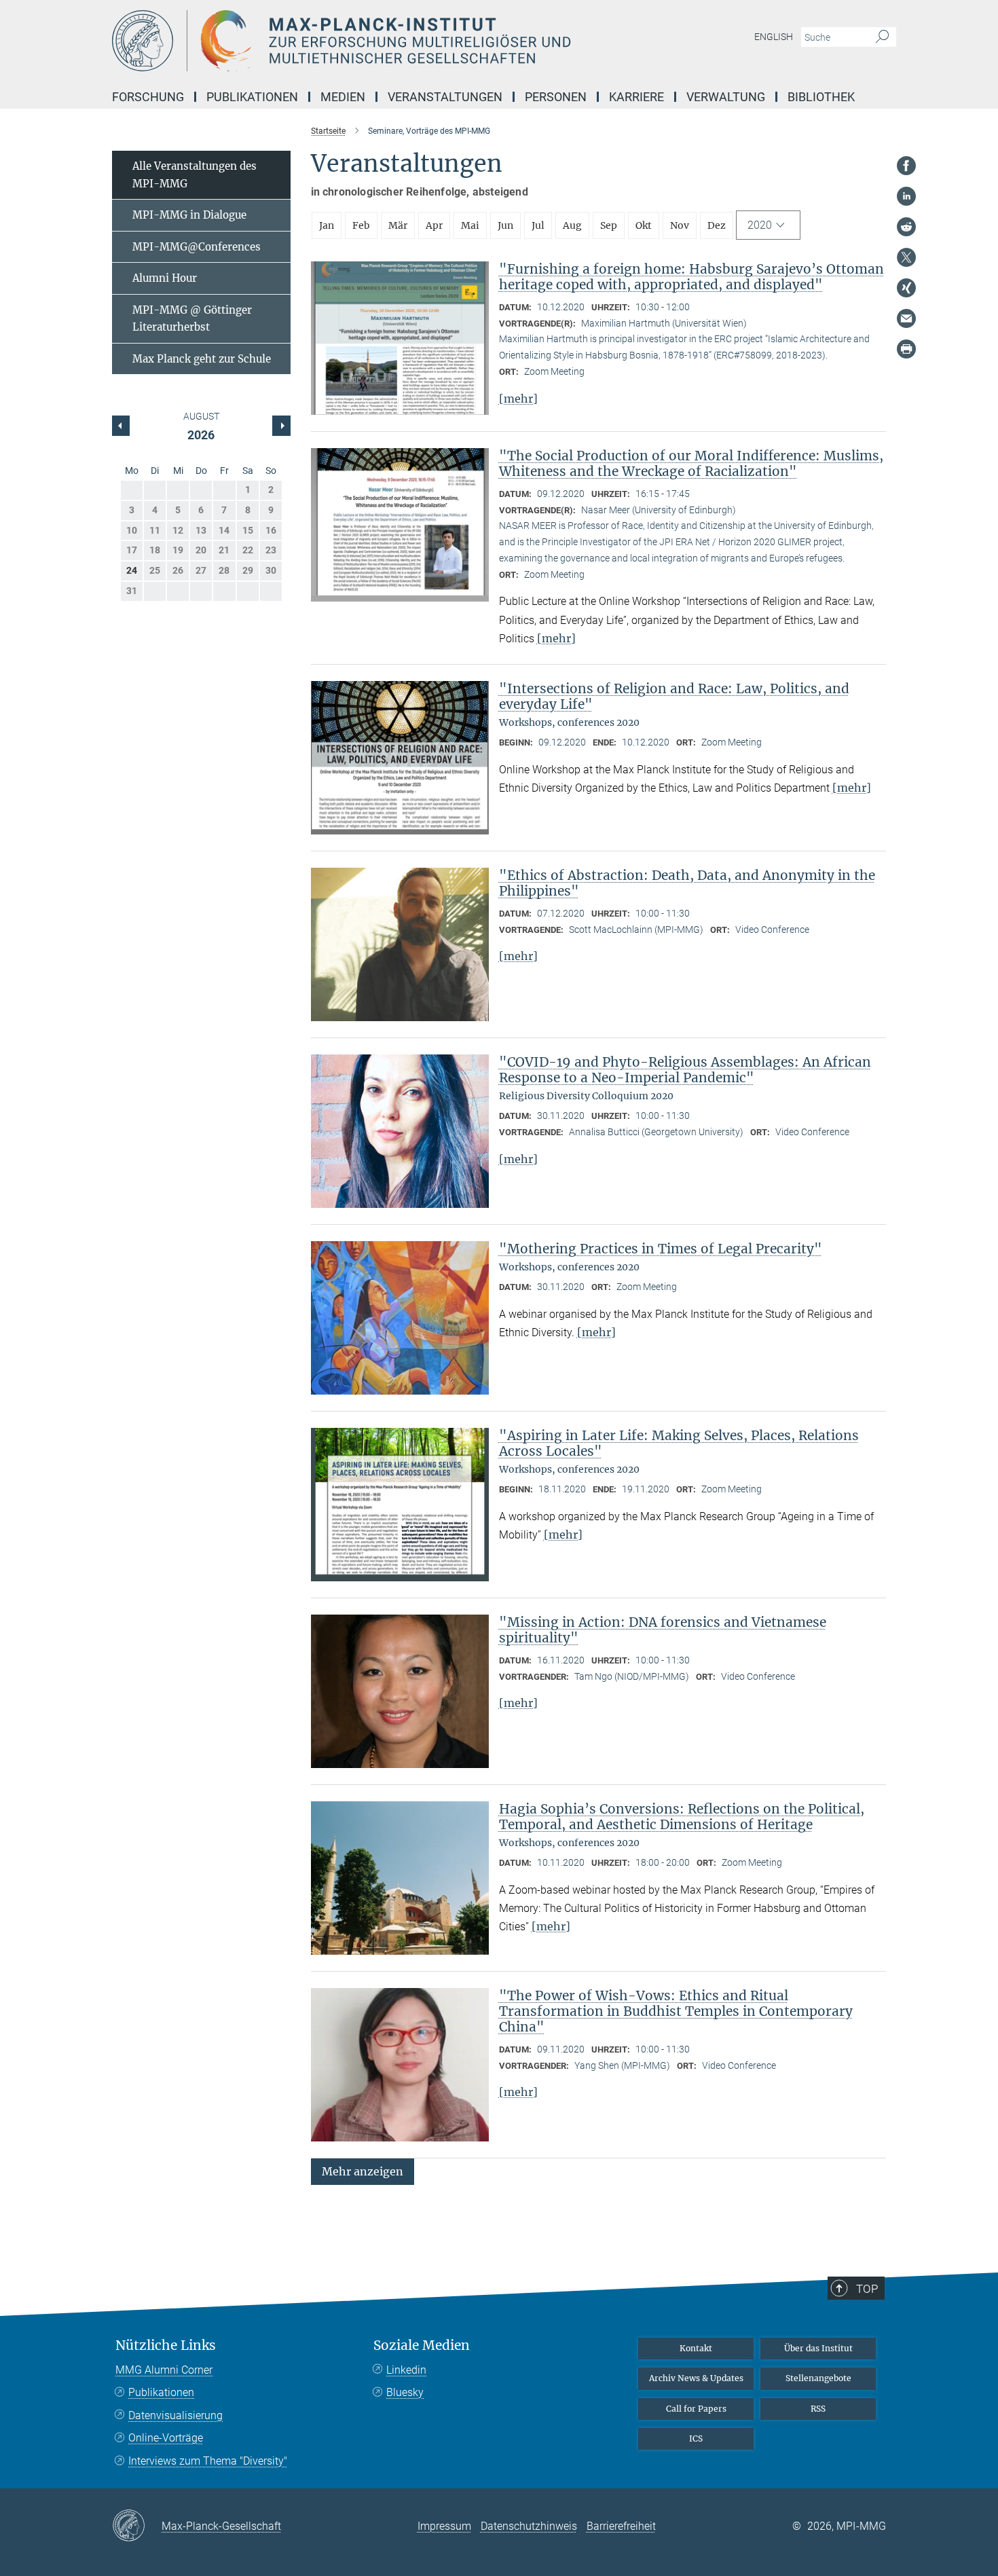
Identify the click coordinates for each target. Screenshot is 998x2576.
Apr (434, 225)
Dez (717, 225)
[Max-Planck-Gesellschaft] (137, 2526)
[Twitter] (906, 257)
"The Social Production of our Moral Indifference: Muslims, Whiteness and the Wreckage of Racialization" (691, 463)
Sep (609, 225)
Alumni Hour (165, 278)
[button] (363, 2171)
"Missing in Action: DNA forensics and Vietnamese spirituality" (663, 1630)
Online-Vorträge (166, 2438)
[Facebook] (906, 166)
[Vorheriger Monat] (281, 426)
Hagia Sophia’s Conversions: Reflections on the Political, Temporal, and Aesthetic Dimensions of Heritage (682, 1817)
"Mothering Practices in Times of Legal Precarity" (661, 1249)
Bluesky (405, 2392)
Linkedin (406, 2370)
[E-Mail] (906, 318)
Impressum (444, 2526)
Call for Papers (696, 2409)
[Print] (906, 349)
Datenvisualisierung (175, 2415)
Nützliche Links (166, 2345)
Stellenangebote (818, 2378)
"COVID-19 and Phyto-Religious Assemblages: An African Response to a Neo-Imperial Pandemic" (685, 1070)
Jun (505, 225)
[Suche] (882, 37)
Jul (538, 225)
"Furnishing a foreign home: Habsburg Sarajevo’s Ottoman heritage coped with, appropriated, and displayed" (691, 277)
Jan (327, 225)
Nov (680, 225)
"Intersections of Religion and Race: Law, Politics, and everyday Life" (674, 696)
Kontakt (696, 2348)
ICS (696, 2439)
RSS (818, 2409)
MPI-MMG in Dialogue (189, 215)
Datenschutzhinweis (529, 2526)
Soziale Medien (422, 2345)
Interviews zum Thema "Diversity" (208, 2461)
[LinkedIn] (906, 196)
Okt (644, 225)
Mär (398, 225)
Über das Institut (818, 2348)
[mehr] (518, 399)
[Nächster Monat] (121, 426)
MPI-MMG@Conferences (197, 247)
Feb (361, 225)
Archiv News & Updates (696, 2378)
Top (867, 2289)
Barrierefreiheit (621, 2526)
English (774, 37)
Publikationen (161, 2392)
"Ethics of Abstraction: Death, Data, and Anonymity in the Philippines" (687, 883)
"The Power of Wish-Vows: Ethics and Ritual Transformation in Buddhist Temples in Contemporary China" (676, 2011)
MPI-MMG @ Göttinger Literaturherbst (192, 319)
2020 (760, 225)
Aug (572, 225)
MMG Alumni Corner (164, 2370)
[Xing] (906, 288)
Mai (470, 225)
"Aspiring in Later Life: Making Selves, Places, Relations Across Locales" (679, 1443)
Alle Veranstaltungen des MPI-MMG (195, 175)
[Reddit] (906, 227)
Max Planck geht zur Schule (202, 359)
